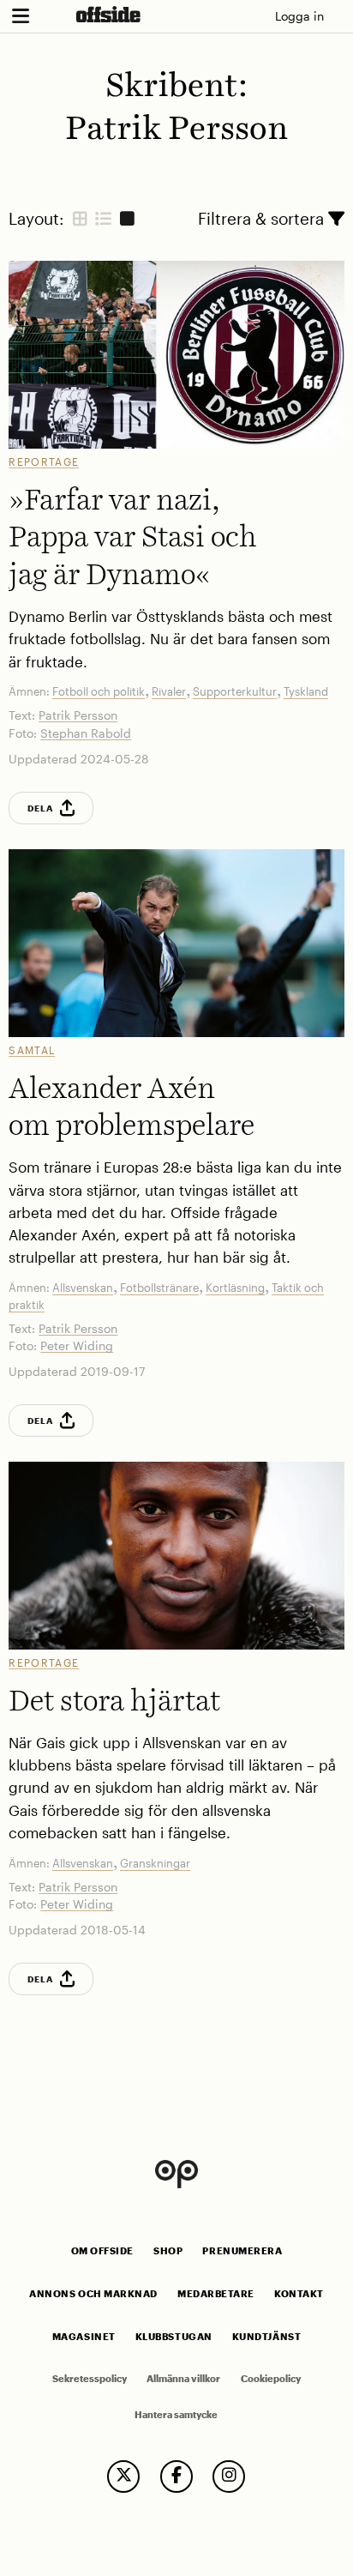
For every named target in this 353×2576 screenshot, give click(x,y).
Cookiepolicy (271, 2379)
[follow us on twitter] (123, 2476)
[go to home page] (108, 14)
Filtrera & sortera (263, 218)
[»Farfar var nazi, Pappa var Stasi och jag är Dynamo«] (176, 355)
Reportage (44, 462)
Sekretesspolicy (90, 2379)
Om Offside (102, 2251)
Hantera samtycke (176, 2415)
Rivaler (169, 691)
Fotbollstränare (159, 1288)
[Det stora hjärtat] (176, 1556)
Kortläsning (235, 1288)
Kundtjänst (266, 2337)
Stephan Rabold (86, 733)
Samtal (32, 1050)
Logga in (299, 16)
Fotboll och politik (99, 691)
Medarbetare (216, 2294)
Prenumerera (242, 2251)
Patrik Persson (78, 715)
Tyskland (306, 691)
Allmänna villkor (183, 2379)
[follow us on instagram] (229, 2476)
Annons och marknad (93, 2294)
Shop (168, 2251)
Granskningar (155, 1863)
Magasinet (84, 2337)
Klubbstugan (174, 2337)
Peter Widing (77, 1345)
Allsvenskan (83, 1288)
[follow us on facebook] (176, 2476)
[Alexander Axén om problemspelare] (176, 943)
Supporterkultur (235, 691)
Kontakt (299, 2294)
